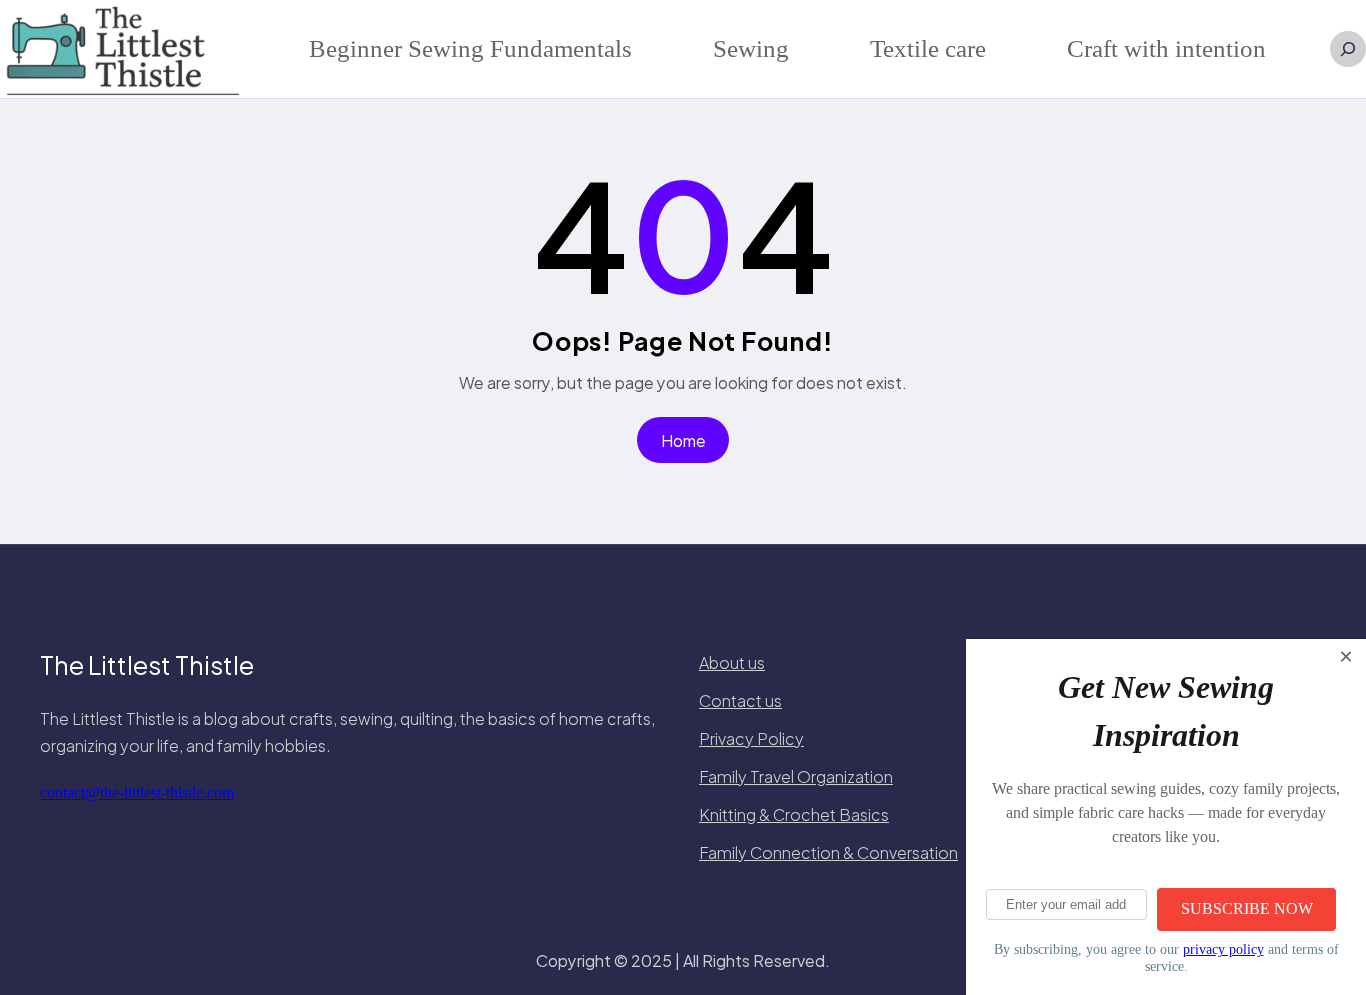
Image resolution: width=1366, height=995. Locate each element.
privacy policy (1223, 949)
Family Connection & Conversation (828, 852)
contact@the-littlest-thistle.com (137, 792)
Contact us (740, 700)
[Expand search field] (1348, 49)
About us (732, 662)
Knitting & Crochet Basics (794, 814)
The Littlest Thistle (147, 665)
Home (683, 440)
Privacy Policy (751, 738)
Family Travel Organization (796, 776)
